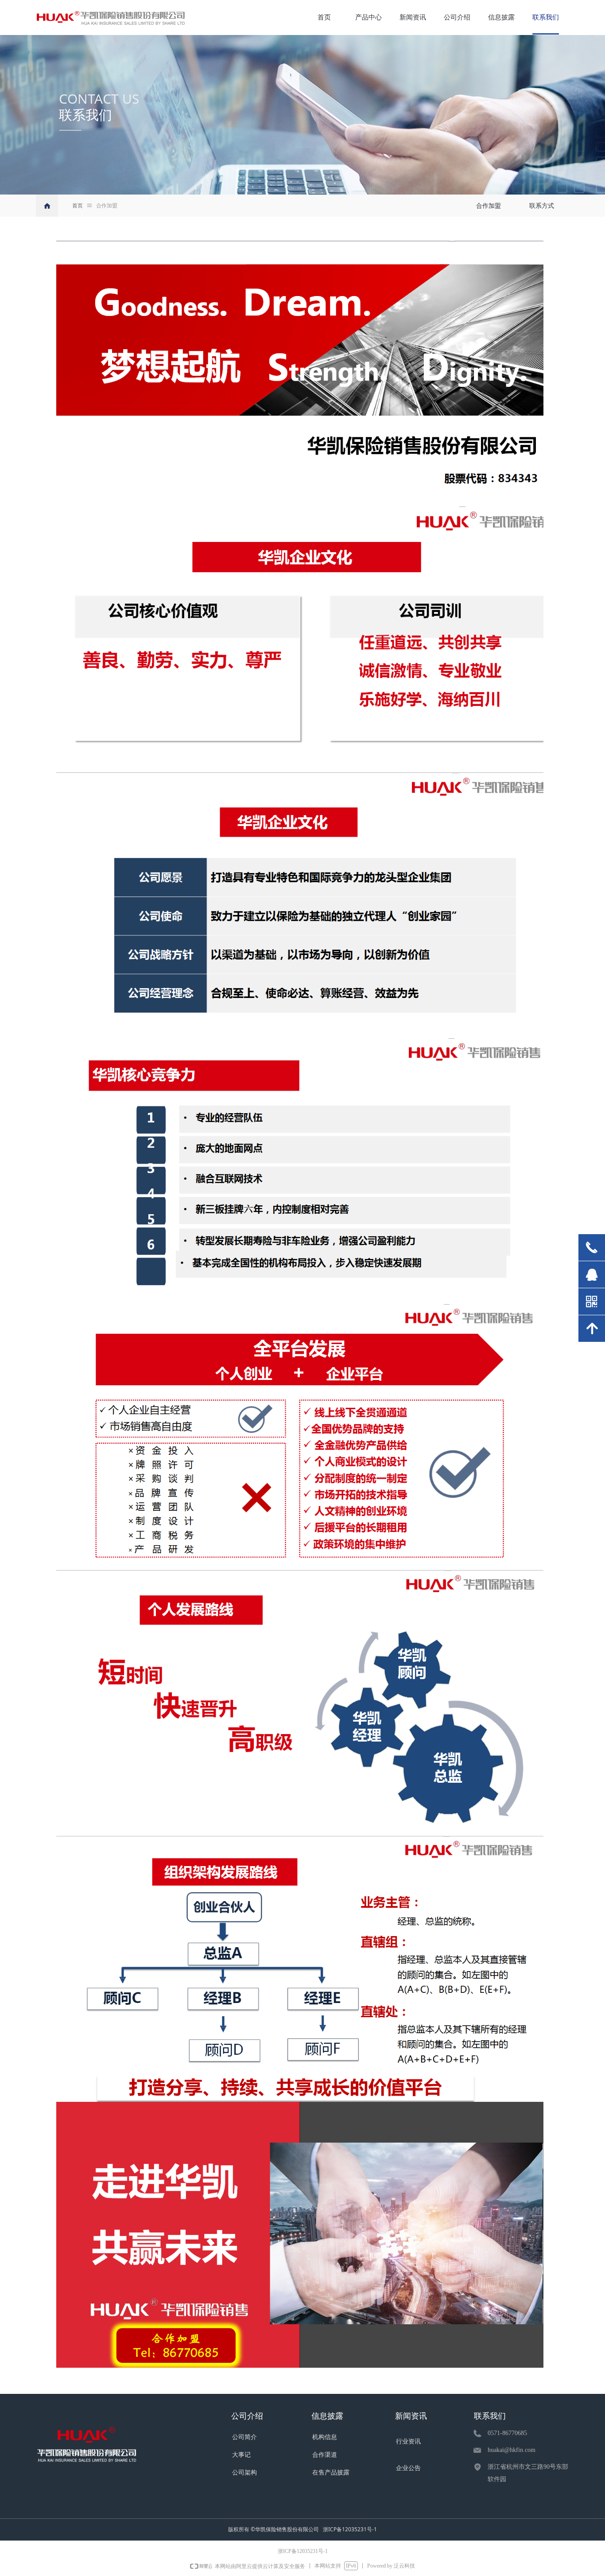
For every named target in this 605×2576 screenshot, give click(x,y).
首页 (78, 206)
